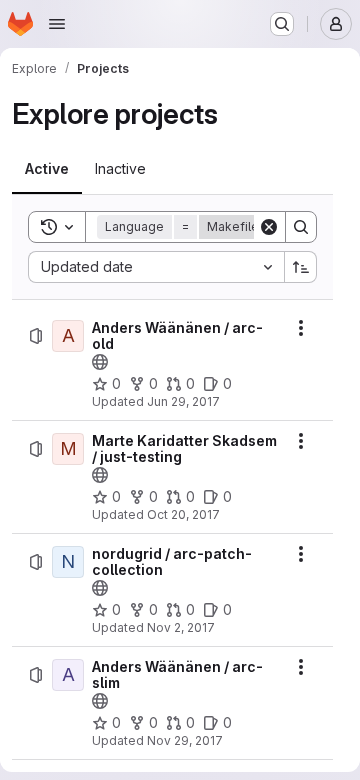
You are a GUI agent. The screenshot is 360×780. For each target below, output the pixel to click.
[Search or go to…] (282, 24)
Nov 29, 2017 (185, 740)
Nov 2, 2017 (181, 627)
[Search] (301, 227)
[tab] (47, 169)
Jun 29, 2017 (183, 401)
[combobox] (156, 267)
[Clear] (269, 227)
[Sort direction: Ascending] (301, 267)
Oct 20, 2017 (183, 514)
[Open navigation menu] (57, 24)
